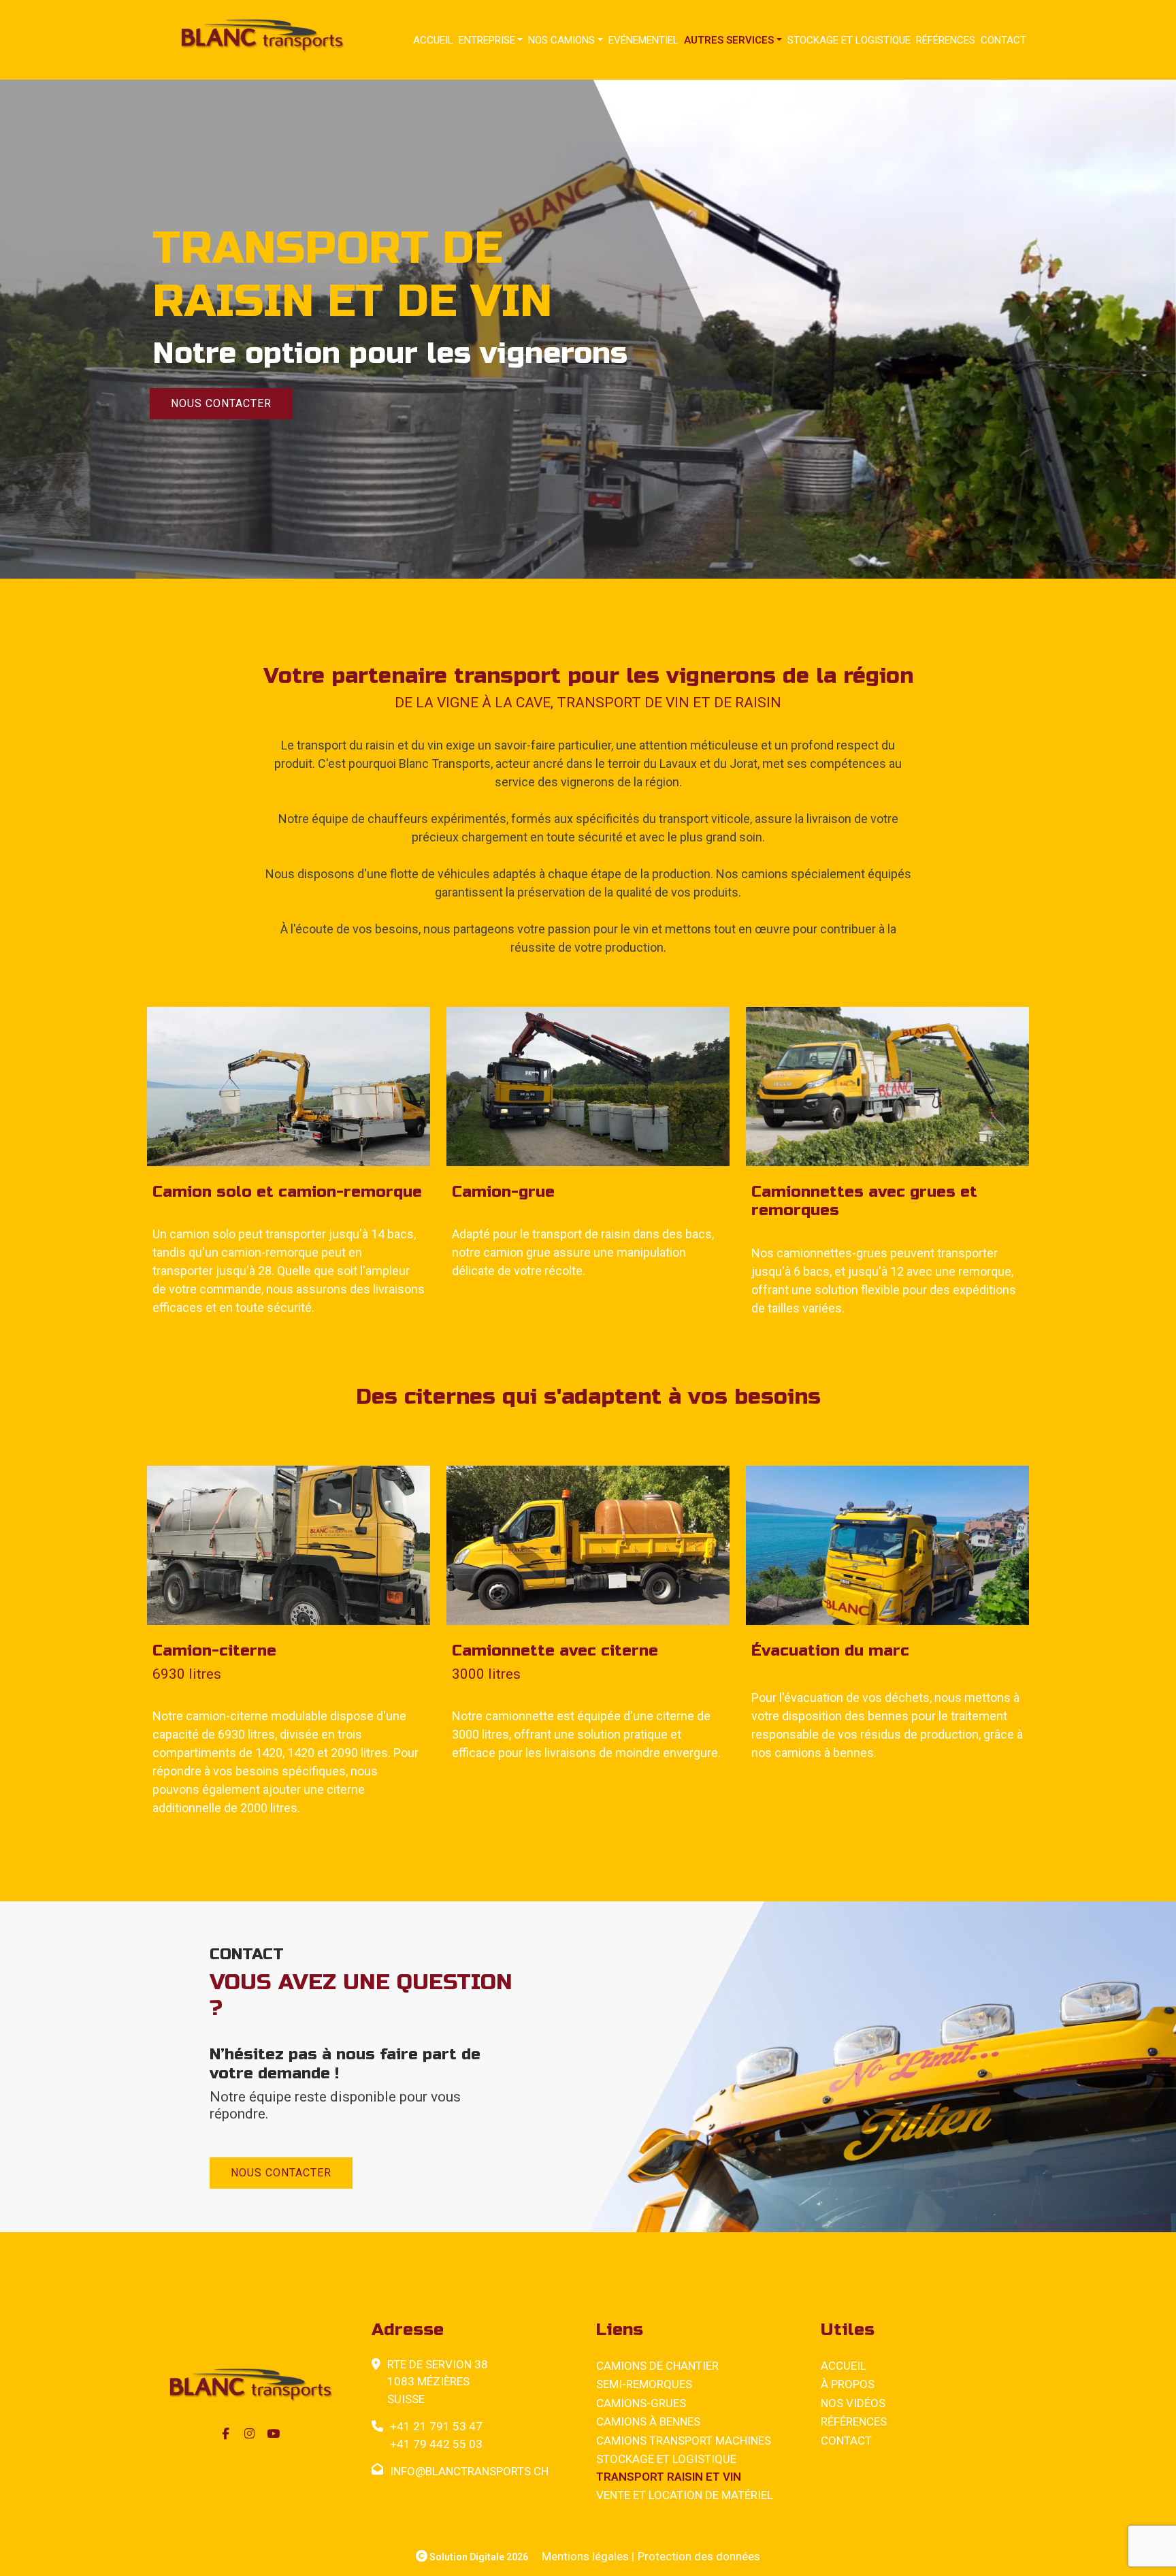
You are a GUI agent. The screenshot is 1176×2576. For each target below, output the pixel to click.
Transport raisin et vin (669, 2477)
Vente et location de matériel (685, 2495)
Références (946, 40)
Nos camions (561, 40)
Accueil (433, 40)
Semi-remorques (644, 2384)
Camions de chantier (657, 2366)
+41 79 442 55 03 (436, 2444)
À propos (848, 2384)
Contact (1003, 40)
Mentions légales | (588, 2556)
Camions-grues (641, 2403)
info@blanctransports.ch (469, 2471)
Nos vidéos (853, 2403)
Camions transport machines (684, 2441)
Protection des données (699, 2556)
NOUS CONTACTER (281, 2173)
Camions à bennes (648, 2421)
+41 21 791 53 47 (436, 2426)
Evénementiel (643, 40)
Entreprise (487, 40)
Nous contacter (221, 403)
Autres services (729, 40)
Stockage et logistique (849, 40)
